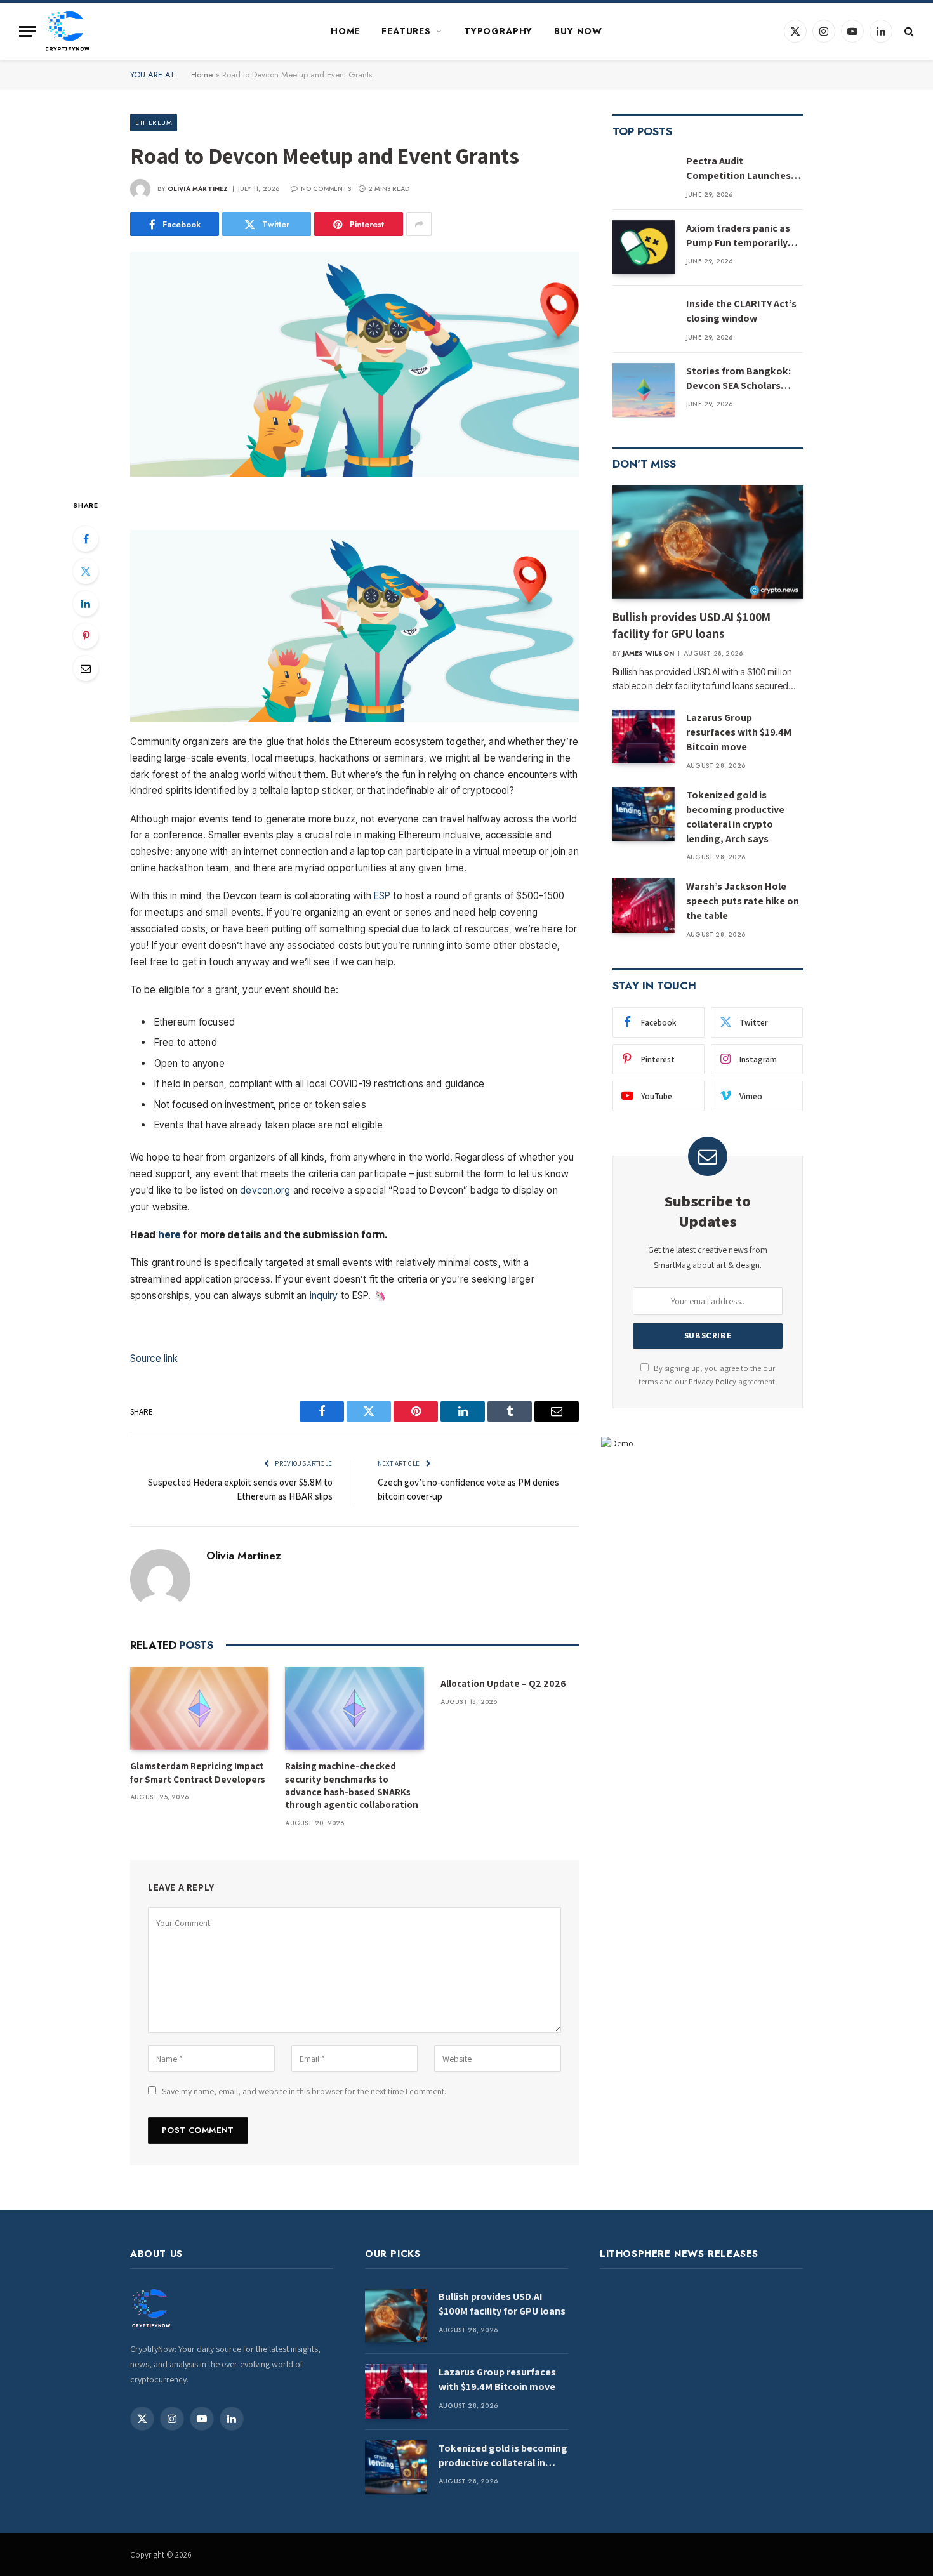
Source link (154, 1358)
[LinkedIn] (86, 604)
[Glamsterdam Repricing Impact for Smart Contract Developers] (199, 1708)
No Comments (326, 189)
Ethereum (154, 122)
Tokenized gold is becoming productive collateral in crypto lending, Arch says (735, 817)
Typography (498, 31)
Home (345, 31)
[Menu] (27, 31)
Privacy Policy (712, 1381)
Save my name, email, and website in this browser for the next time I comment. (304, 2091)
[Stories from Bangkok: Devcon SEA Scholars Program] (644, 390)
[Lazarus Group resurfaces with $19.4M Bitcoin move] (644, 736)
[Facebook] (86, 539)
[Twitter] (86, 571)
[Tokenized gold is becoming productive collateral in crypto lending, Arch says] (644, 814)
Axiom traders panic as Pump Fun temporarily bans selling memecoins (741, 236)
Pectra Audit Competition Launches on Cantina (738, 169)
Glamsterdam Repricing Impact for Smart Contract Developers (198, 1772)
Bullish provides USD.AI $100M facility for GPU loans (691, 625)
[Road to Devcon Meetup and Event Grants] (354, 364)
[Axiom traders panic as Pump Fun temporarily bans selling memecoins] (644, 247)
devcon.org (265, 1190)
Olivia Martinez (198, 189)
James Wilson (648, 653)
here (170, 1235)
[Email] (86, 668)
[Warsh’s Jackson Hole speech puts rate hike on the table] (644, 905)
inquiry (324, 1296)
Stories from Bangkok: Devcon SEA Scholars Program (738, 379)
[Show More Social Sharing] (419, 224)
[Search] (908, 31)
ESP (382, 896)
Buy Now (578, 31)
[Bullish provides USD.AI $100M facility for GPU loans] (708, 542)
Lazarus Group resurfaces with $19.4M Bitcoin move (739, 732)
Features (406, 31)
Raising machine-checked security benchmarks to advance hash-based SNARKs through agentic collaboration (352, 1785)
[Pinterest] (86, 636)
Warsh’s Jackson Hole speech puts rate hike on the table (743, 901)
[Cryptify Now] (68, 31)
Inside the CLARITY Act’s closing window (741, 311)
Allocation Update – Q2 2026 (503, 1683)
